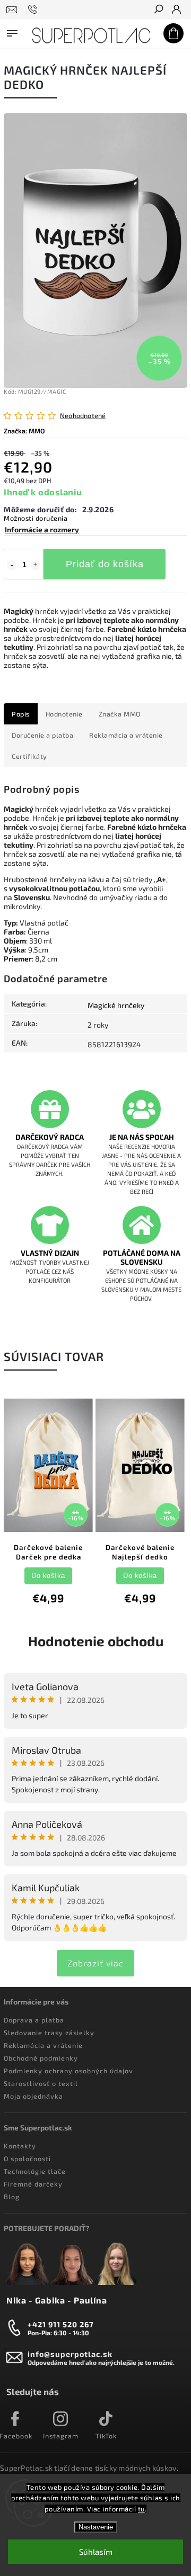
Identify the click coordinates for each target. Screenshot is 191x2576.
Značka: (24, 431)
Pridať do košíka (105, 564)
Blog (12, 2197)
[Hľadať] (158, 10)
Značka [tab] (120, 714)
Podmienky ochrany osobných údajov (68, 2071)
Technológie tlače (35, 2171)
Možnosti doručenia (36, 518)
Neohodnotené (83, 416)
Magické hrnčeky (116, 1005)
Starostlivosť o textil (41, 2083)
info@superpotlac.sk (70, 2354)
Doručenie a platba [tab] (42, 735)
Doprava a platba (34, 2020)
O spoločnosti (27, 2158)
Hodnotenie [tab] (64, 714)
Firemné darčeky (33, 2184)
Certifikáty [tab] (29, 756)
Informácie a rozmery (42, 529)
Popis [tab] (21, 714)
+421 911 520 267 (61, 2324)
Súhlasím (96, 2552)
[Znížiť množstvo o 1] (12, 565)
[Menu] (12, 31)
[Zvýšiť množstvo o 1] (36, 565)
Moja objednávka (33, 2096)
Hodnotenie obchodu (96, 1641)
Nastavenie (96, 2527)
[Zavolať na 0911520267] (34, 10)
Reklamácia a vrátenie (43, 2045)
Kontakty (20, 2146)
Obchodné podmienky (41, 2058)
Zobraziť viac (95, 1963)
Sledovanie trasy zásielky (49, 2033)
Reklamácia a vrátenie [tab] (126, 735)
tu (141, 2509)
